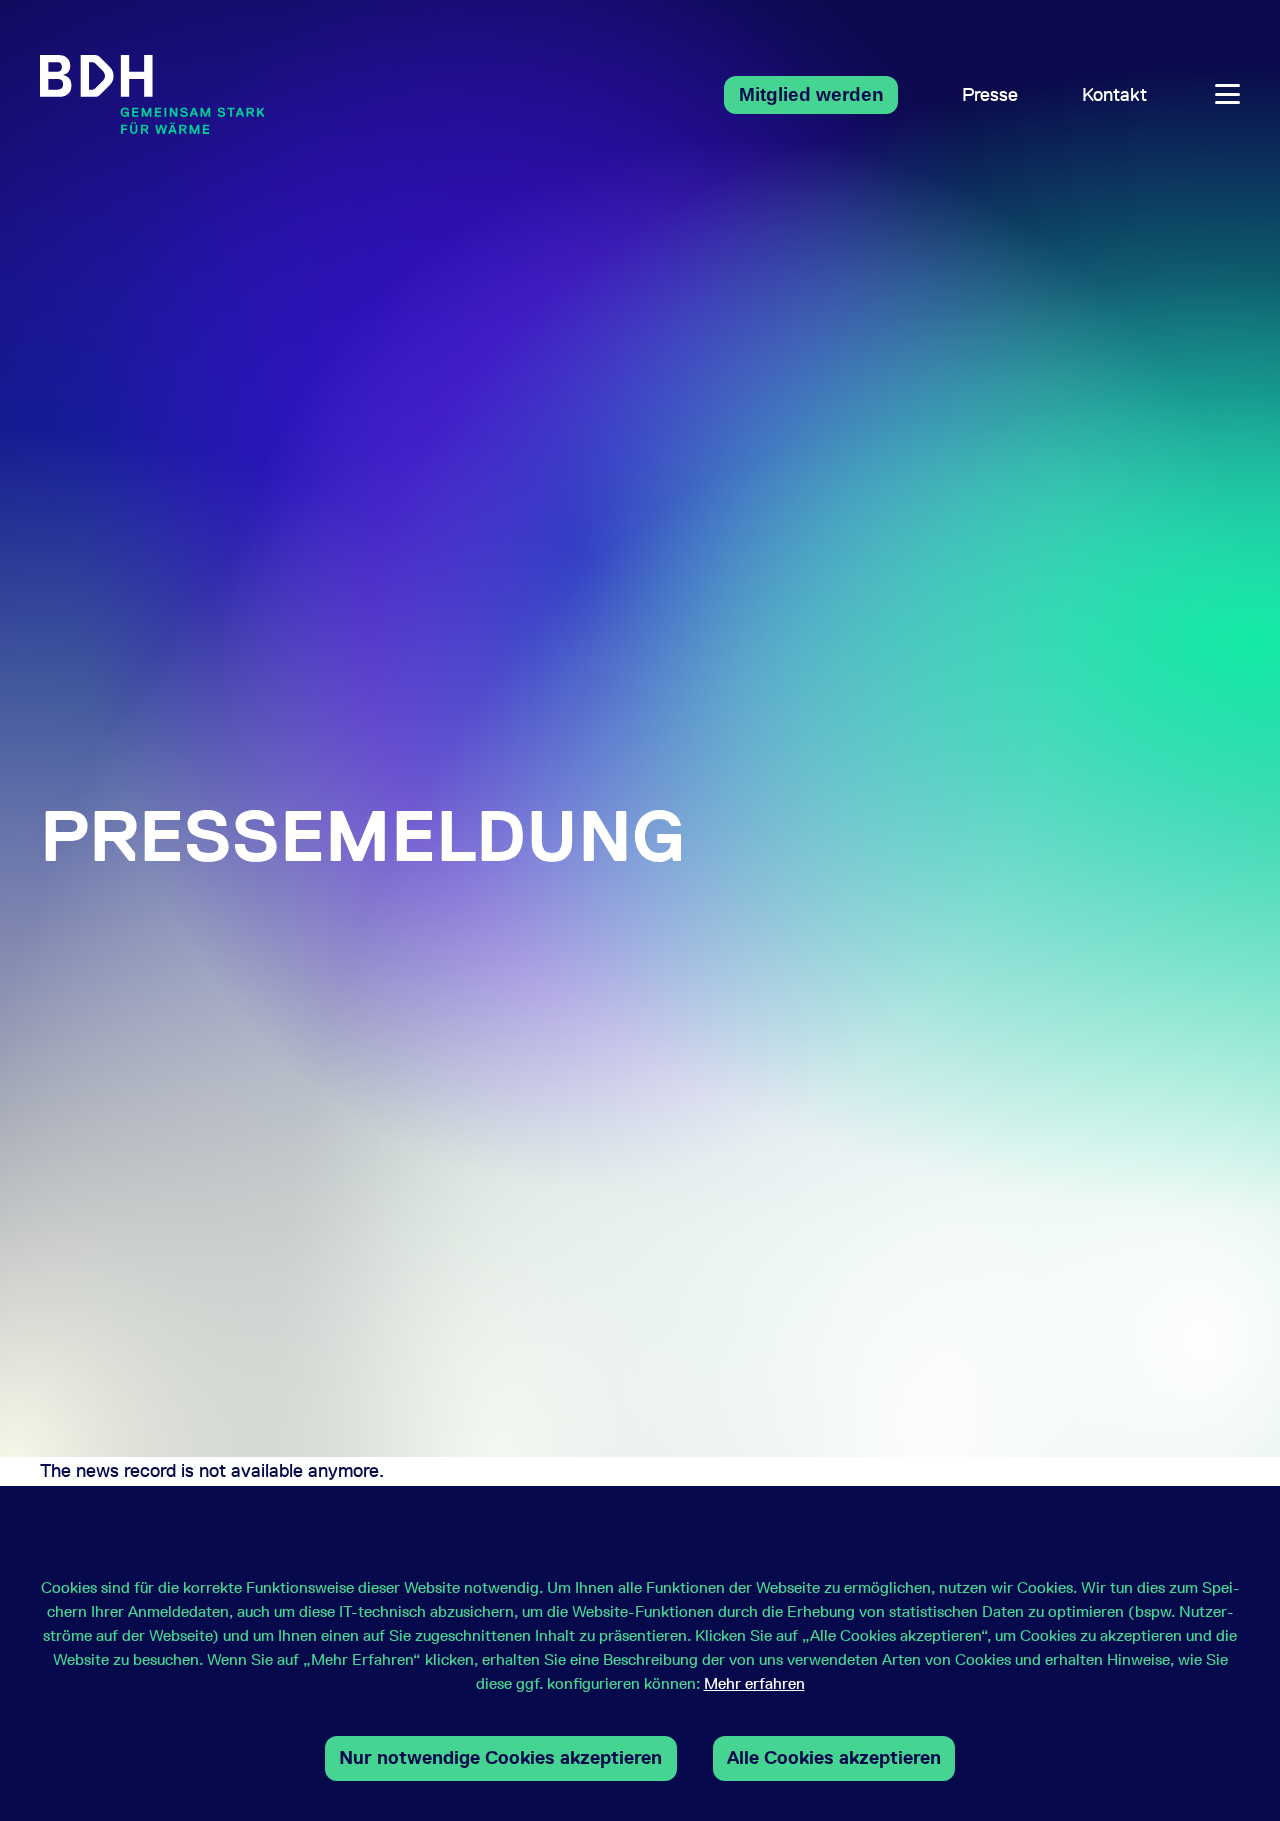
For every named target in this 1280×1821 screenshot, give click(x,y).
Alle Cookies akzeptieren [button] (834, 1757)
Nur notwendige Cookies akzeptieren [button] (500, 1757)
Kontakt (1114, 94)
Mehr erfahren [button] (754, 1683)
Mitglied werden (811, 94)
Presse (990, 94)
